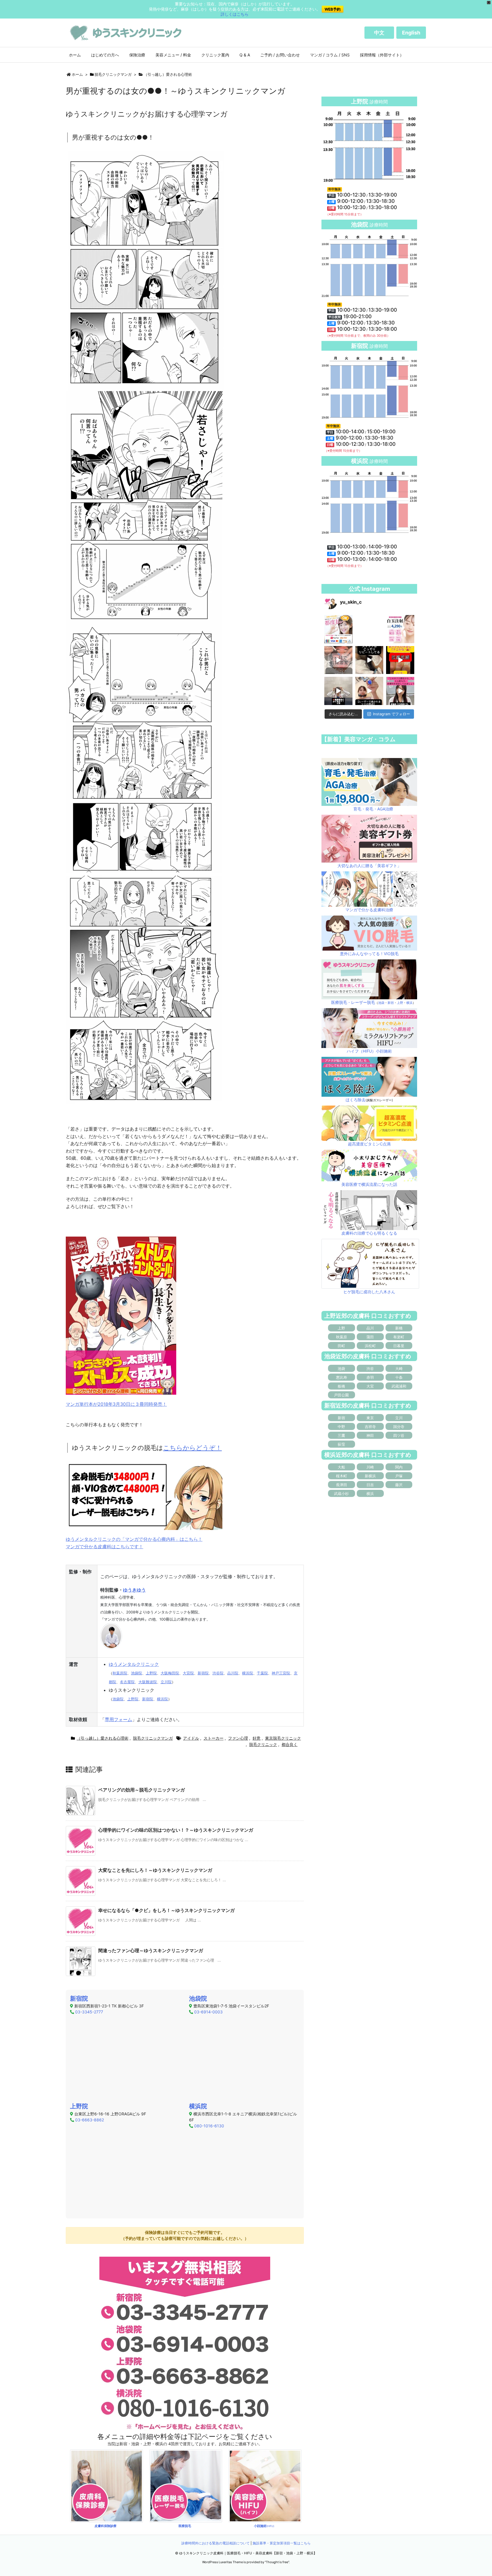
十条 (399, 1377)
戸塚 (399, 1476)
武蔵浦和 (399, 1386)
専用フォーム (118, 1719)
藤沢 (399, 1485)
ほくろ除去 (356, 1100)
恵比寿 (342, 1377)
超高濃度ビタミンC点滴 (369, 1144)
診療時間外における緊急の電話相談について (216, 2543)
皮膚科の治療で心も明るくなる (369, 1233)
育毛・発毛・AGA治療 (373, 809)
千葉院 (262, 1673)
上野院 (151, 1673)
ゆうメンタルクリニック (134, 1664)
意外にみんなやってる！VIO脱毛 (369, 954)
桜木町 (342, 1476)
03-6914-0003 (208, 2012)
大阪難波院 (148, 1682)
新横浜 (370, 1476)
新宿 (391, 1003)
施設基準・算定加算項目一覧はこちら (282, 2543)
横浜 (409, 1003)
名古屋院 (127, 1682)
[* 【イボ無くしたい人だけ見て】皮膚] (338, 691)
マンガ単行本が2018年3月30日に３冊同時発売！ (116, 1404)
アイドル (191, 1738)
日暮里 (399, 1346)
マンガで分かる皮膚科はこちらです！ (104, 1547)
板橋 (341, 1386)
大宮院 (188, 1673)
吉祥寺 (370, 1427)
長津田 (342, 1485)
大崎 (399, 1368)
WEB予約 (333, 9)
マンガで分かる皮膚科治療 (369, 910)
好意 (257, 1738)
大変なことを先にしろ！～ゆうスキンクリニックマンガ (155, 1870)
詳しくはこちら (235, 14)
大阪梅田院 (170, 1673)
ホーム (77, 74)
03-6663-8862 (90, 2120)
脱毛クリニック (263, 1744)
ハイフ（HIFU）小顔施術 (369, 1051)
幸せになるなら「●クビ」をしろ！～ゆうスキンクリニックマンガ (166, 1910)
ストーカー (214, 1738)
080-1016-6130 (209, 2126)
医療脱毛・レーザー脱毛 (353, 1002)
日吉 (370, 1485)
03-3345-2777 (89, 2012)
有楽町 (399, 1337)
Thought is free (277, 2562)
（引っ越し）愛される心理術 (168, 74)
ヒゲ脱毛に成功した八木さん (369, 1292)
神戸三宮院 (281, 1673)
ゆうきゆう (134, 1590)
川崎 (370, 1467)
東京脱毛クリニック (283, 1738)
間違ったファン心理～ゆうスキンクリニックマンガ (151, 1950)
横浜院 (248, 1673)
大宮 (370, 1386)
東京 (370, 1418)
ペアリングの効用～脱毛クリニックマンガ (142, 1790)
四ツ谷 (399, 1435)
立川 (399, 1418)
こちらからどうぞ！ (192, 1448)
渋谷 (370, 1368)
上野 (400, 1003)
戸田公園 (341, 1395)
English (411, 33)
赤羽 (370, 1377)
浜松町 (370, 1346)
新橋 (399, 1328)
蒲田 (370, 1337)
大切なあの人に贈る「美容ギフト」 (369, 866)
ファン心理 (238, 1738)
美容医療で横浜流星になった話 (369, 1184)
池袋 (381, 1003)
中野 (341, 1427)
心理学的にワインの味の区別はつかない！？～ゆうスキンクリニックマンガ (176, 1830)
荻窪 (341, 1444)
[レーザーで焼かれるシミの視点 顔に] (369, 691)
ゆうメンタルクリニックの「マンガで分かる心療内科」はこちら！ (134, 1539)
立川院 (166, 1682)
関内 (399, 1467)
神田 (370, 1435)
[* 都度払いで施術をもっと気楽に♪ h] (338, 629)
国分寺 (399, 1427)
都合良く (290, 1744)
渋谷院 (218, 1673)
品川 (370, 1328)
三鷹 (341, 1435)
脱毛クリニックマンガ (113, 74)
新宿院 (203, 1673)
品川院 (233, 1673)
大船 (341, 1467)
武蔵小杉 (341, 1494)
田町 (341, 1346)
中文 (379, 33)
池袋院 (137, 1673)
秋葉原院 (120, 1673)
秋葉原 (342, 1337)
